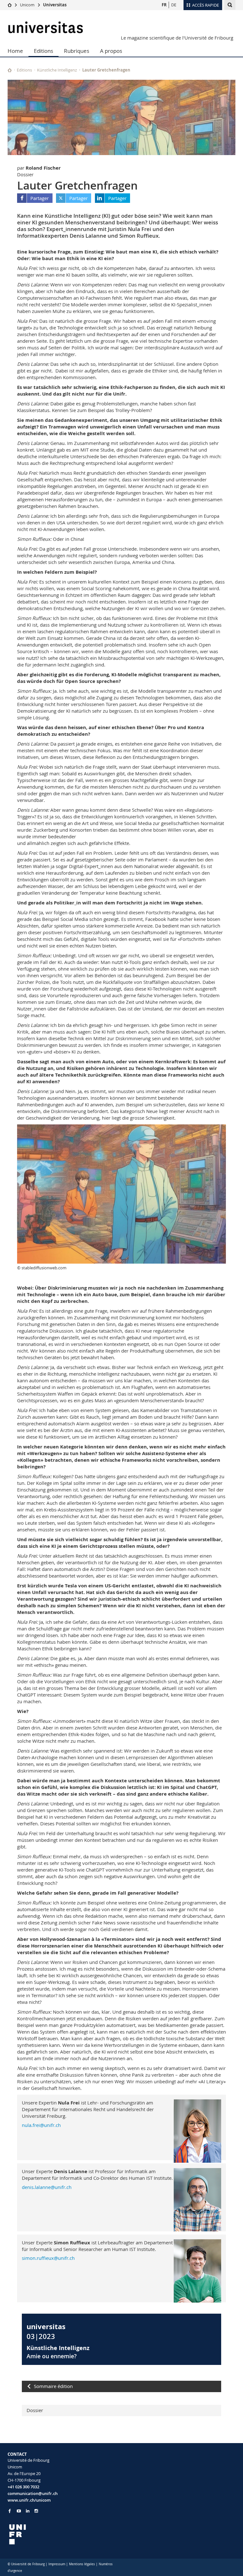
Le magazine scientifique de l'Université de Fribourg (177, 38)
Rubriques (77, 51)
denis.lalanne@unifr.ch (47, 2187)
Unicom (27, 5)
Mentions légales (82, 2564)
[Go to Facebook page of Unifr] (10, 2511)
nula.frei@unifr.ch (41, 2125)
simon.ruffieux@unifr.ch (48, 2258)
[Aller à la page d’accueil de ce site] (10, 70)
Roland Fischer (43, 168)
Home (15, 51)
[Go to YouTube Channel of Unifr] (19, 2511)
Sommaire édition (53, 2386)
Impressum (57, 2564)
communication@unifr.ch (33, 2493)
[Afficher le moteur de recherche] (230, 5)
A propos (111, 51)
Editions (44, 51)
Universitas (55, 5)
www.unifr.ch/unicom (29, 2500)
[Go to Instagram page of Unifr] (36, 2511)
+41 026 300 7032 (23, 2487)
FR (164, 5)
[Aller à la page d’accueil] (10, 5)
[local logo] (62, 2534)
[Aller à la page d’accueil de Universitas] (46, 27)
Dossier (35, 2410)
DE (174, 5)
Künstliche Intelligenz (57, 70)
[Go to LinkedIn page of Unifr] (28, 2511)
